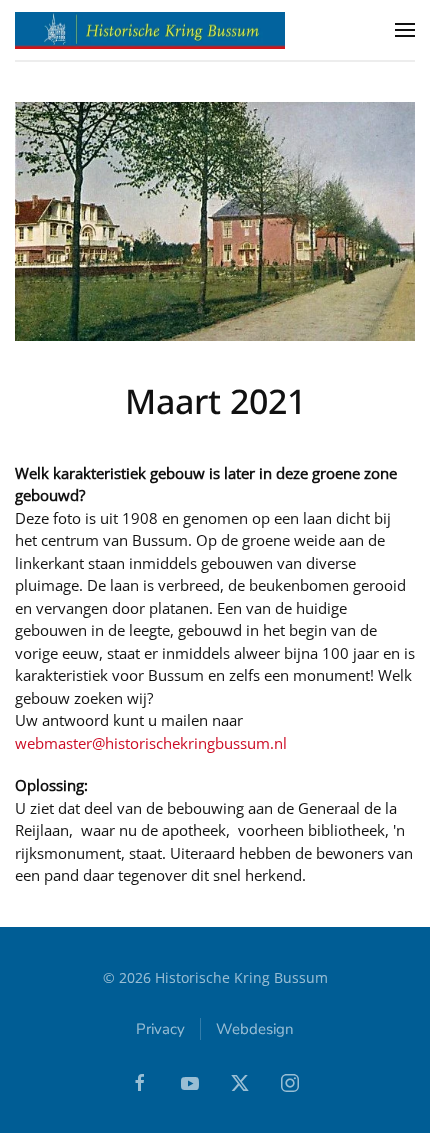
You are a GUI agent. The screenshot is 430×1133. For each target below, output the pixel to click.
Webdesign (255, 1029)
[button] (405, 30)
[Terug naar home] (150, 30)
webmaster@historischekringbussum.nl (151, 743)
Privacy (160, 1029)
